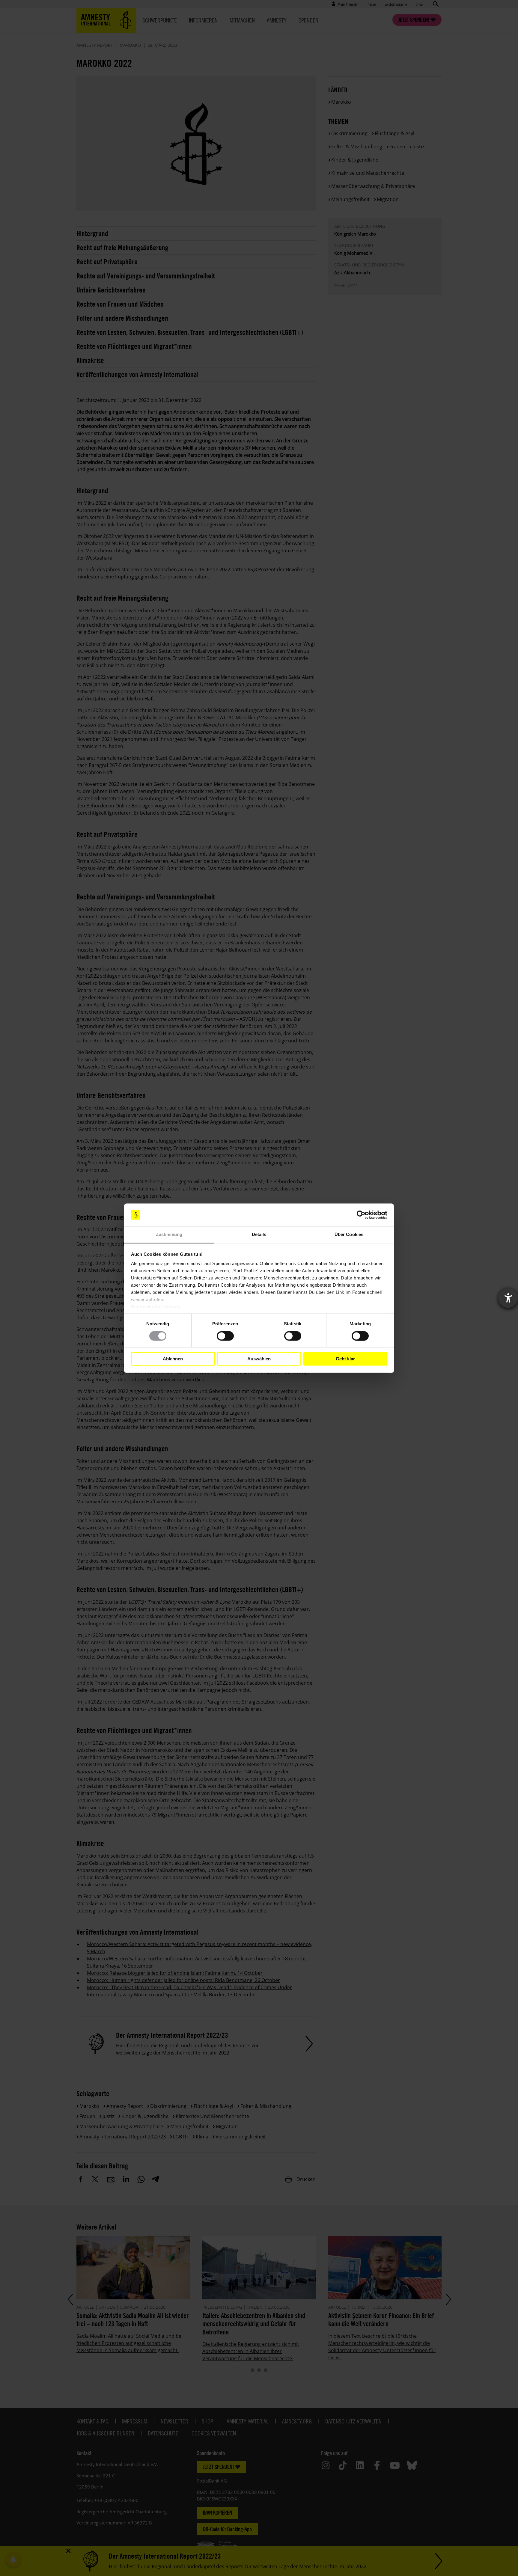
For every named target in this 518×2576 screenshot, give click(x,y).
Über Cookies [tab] (349, 1235)
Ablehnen (173, 1359)
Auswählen (259, 1359)
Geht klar (345, 1359)
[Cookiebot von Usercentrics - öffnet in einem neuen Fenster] (361, 1215)
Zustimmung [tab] (169, 1235)
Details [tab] (259, 1235)
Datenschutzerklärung (156, 1307)
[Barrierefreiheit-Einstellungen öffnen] (508, 1298)
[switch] (225, 1336)
